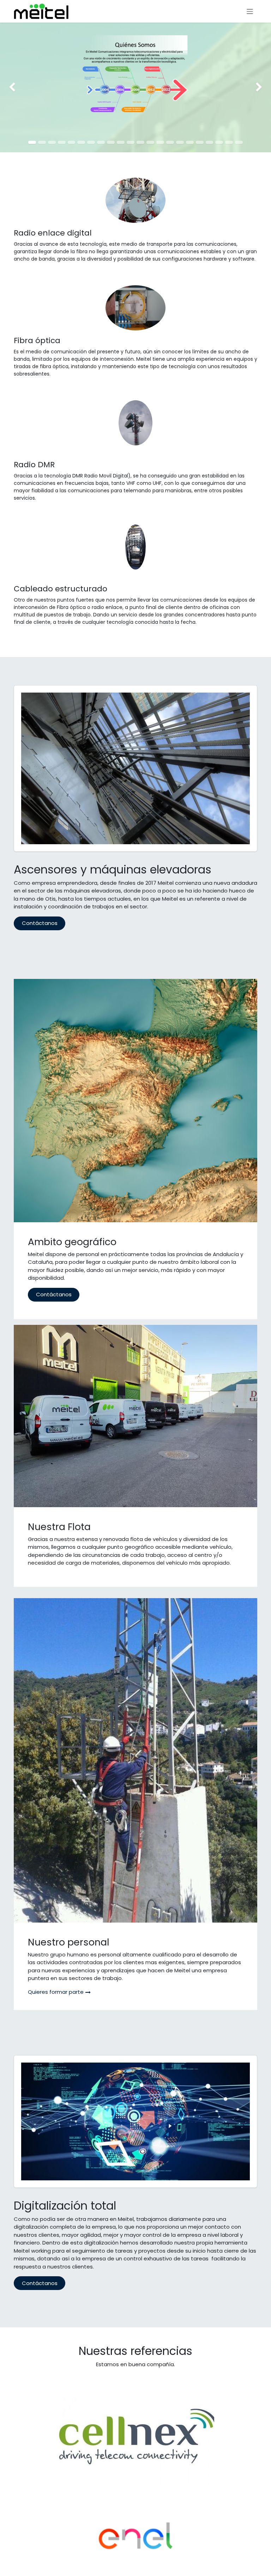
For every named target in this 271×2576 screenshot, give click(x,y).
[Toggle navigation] (250, 11)
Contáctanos (40, 923)
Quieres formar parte (56, 1992)
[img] (11, 87)
